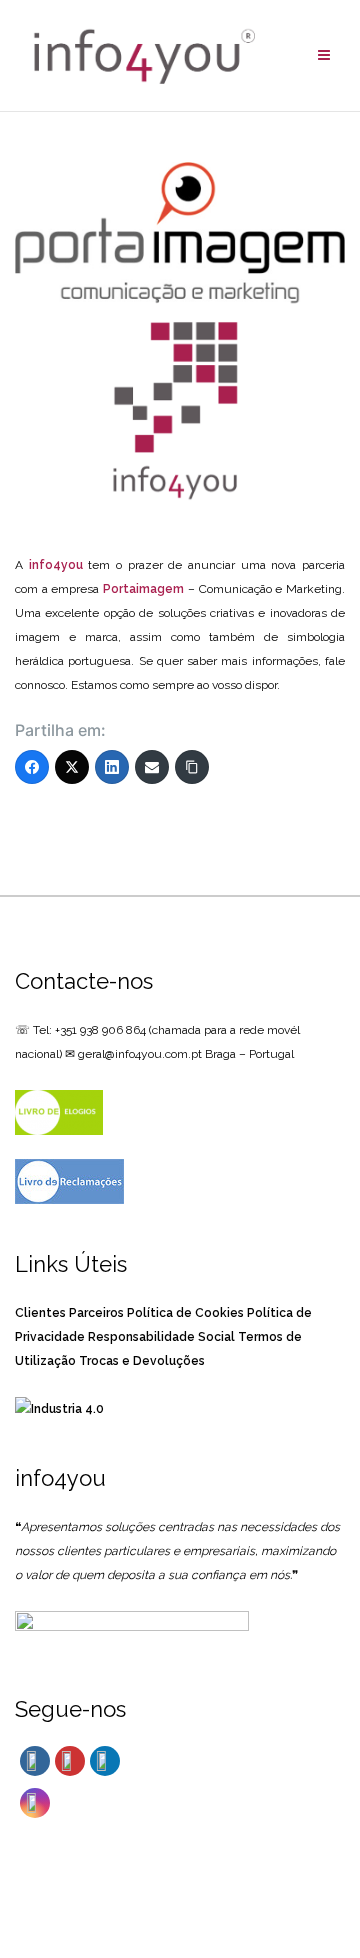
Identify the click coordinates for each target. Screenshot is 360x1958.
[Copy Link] (192, 767)
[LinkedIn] (112, 767)
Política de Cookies (185, 1313)
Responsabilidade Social (161, 1337)
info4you (56, 565)
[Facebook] (32, 767)
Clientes (40, 1313)
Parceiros (96, 1313)
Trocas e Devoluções (142, 1361)
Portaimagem (143, 589)
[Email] (152, 767)
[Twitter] (72, 767)
